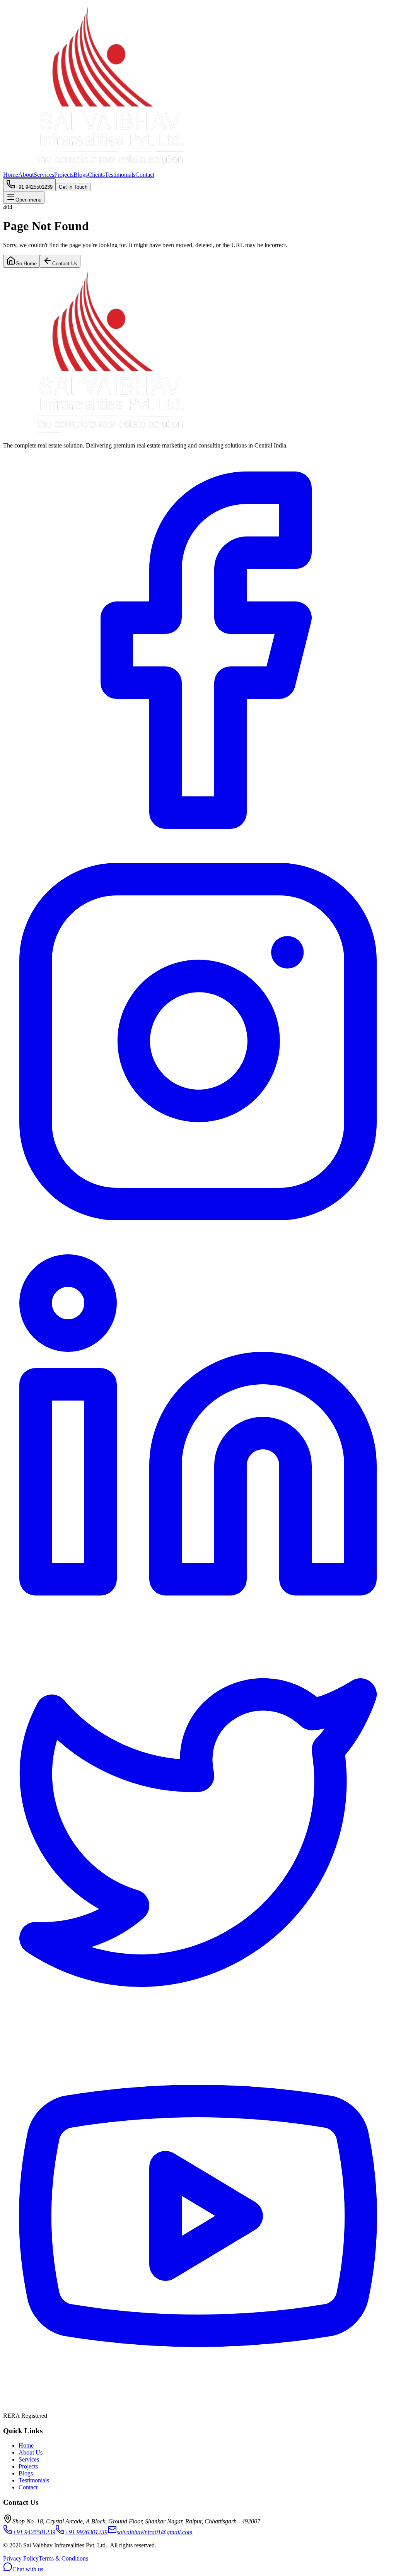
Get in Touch (73, 187)
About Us (31, 2452)
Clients (96, 175)
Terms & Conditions (63, 2558)
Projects (64, 175)
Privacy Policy (21, 2558)
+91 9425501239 (34, 2532)
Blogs (81, 175)
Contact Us (65, 264)
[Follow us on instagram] (198, 1234)
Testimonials (120, 175)
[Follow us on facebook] (198, 843)
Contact (145, 175)
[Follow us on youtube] (198, 2409)
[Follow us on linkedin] (198, 1626)
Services (44, 175)
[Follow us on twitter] (198, 2017)
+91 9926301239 (86, 2532)
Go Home (26, 264)
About (26, 175)
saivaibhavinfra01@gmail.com (155, 2532)
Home (11, 175)
